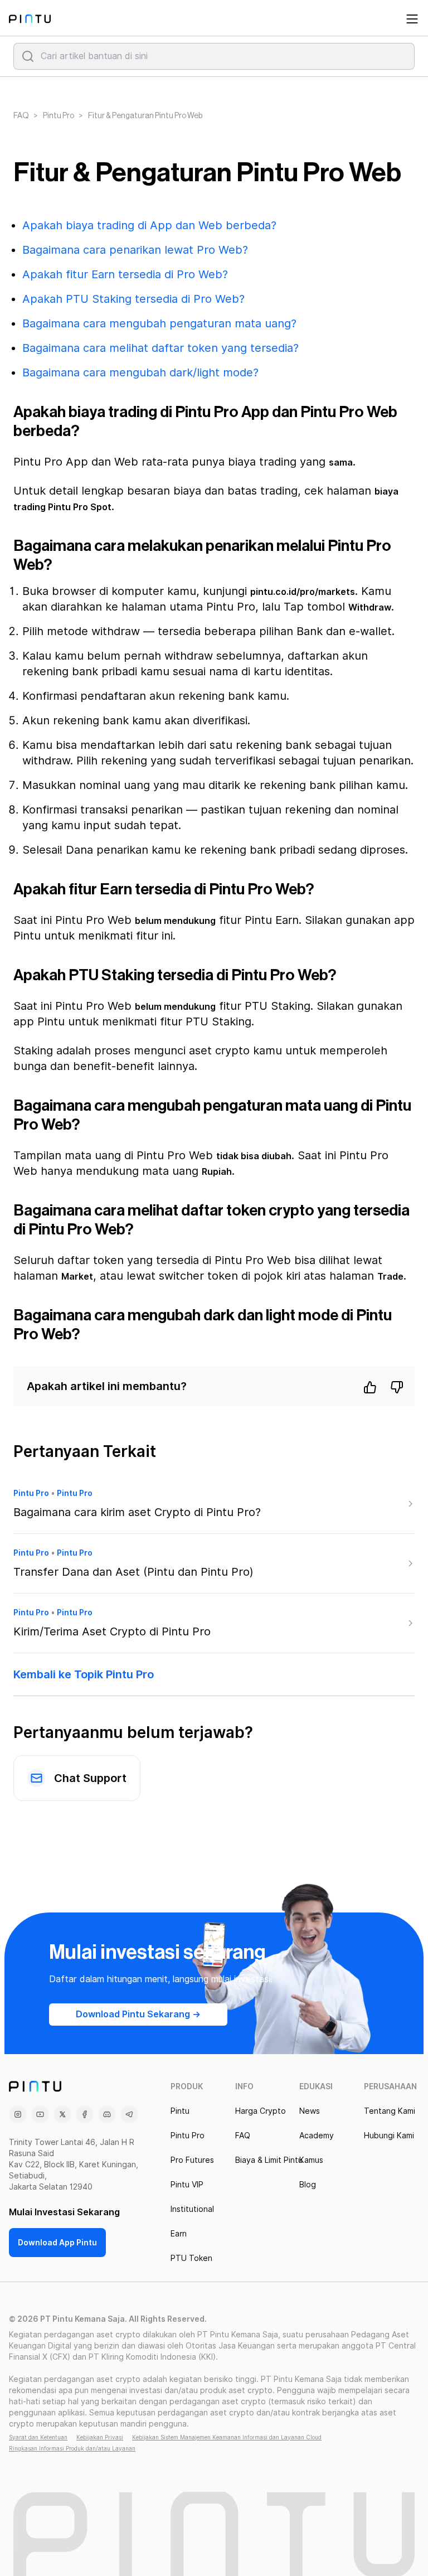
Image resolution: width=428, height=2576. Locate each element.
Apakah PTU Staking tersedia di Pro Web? (133, 299)
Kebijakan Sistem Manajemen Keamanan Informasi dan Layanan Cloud (227, 2437)
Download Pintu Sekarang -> (138, 2014)
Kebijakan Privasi (100, 2437)
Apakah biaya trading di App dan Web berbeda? (149, 225)
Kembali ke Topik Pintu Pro (84, 1674)
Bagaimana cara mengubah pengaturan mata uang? (159, 323)
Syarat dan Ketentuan (38, 2437)
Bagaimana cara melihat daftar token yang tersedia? (160, 348)
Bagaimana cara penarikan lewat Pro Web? (135, 250)
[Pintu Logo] (30, 19)
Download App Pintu (57, 2243)
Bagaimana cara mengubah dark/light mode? (140, 372)
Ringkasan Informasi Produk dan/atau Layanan (72, 2448)
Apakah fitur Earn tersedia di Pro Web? (125, 274)
